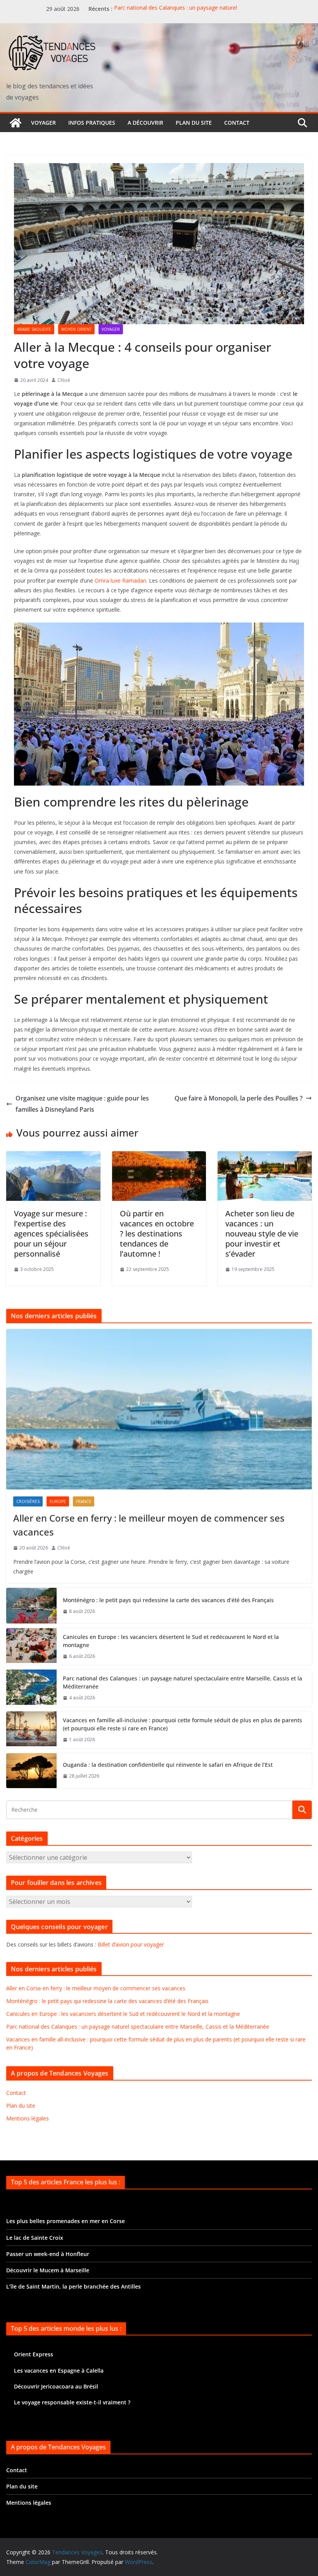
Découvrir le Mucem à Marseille (48, 2270)
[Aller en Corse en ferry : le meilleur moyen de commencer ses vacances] (159, 1409)
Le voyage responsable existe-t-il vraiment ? (72, 2402)
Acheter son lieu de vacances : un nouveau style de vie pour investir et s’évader (262, 1234)
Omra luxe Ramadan (120, 580)
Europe (58, 1501)
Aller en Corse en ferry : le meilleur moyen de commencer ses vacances (149, 1525)
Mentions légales (28, 2118)
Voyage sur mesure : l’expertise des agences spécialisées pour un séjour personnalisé (51, 1234)
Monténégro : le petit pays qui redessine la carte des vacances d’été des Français (168, 1600)
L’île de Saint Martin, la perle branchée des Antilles (73, 2286)
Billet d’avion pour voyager (131, 1944)
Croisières (28, 1501)
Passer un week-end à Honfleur (48, 2254)
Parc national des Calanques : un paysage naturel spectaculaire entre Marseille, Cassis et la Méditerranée (183, 13)
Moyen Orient (76, 329)
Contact (237, 123)
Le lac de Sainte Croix (35, 2238)
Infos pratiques (92, 123)
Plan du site (194, 123)
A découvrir (145, 123)
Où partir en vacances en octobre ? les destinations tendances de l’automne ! (157, 1234)
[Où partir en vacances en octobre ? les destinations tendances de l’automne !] (159, 1157)
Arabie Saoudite (34, 329)
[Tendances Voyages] (16, 123)
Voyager (43, 123)
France (84, 1501)
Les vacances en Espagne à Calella (59, 2371)
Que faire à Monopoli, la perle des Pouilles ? (238, 1098)
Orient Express (34, 2354)
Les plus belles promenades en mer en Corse (66, 2221)
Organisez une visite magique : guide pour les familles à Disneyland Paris (82, 1104)
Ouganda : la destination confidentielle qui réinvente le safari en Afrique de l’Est (168, 1765)
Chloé (64, 380)
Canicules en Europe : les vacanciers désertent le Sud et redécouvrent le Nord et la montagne (171, 1641)
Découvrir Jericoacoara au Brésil (56, 2386)
